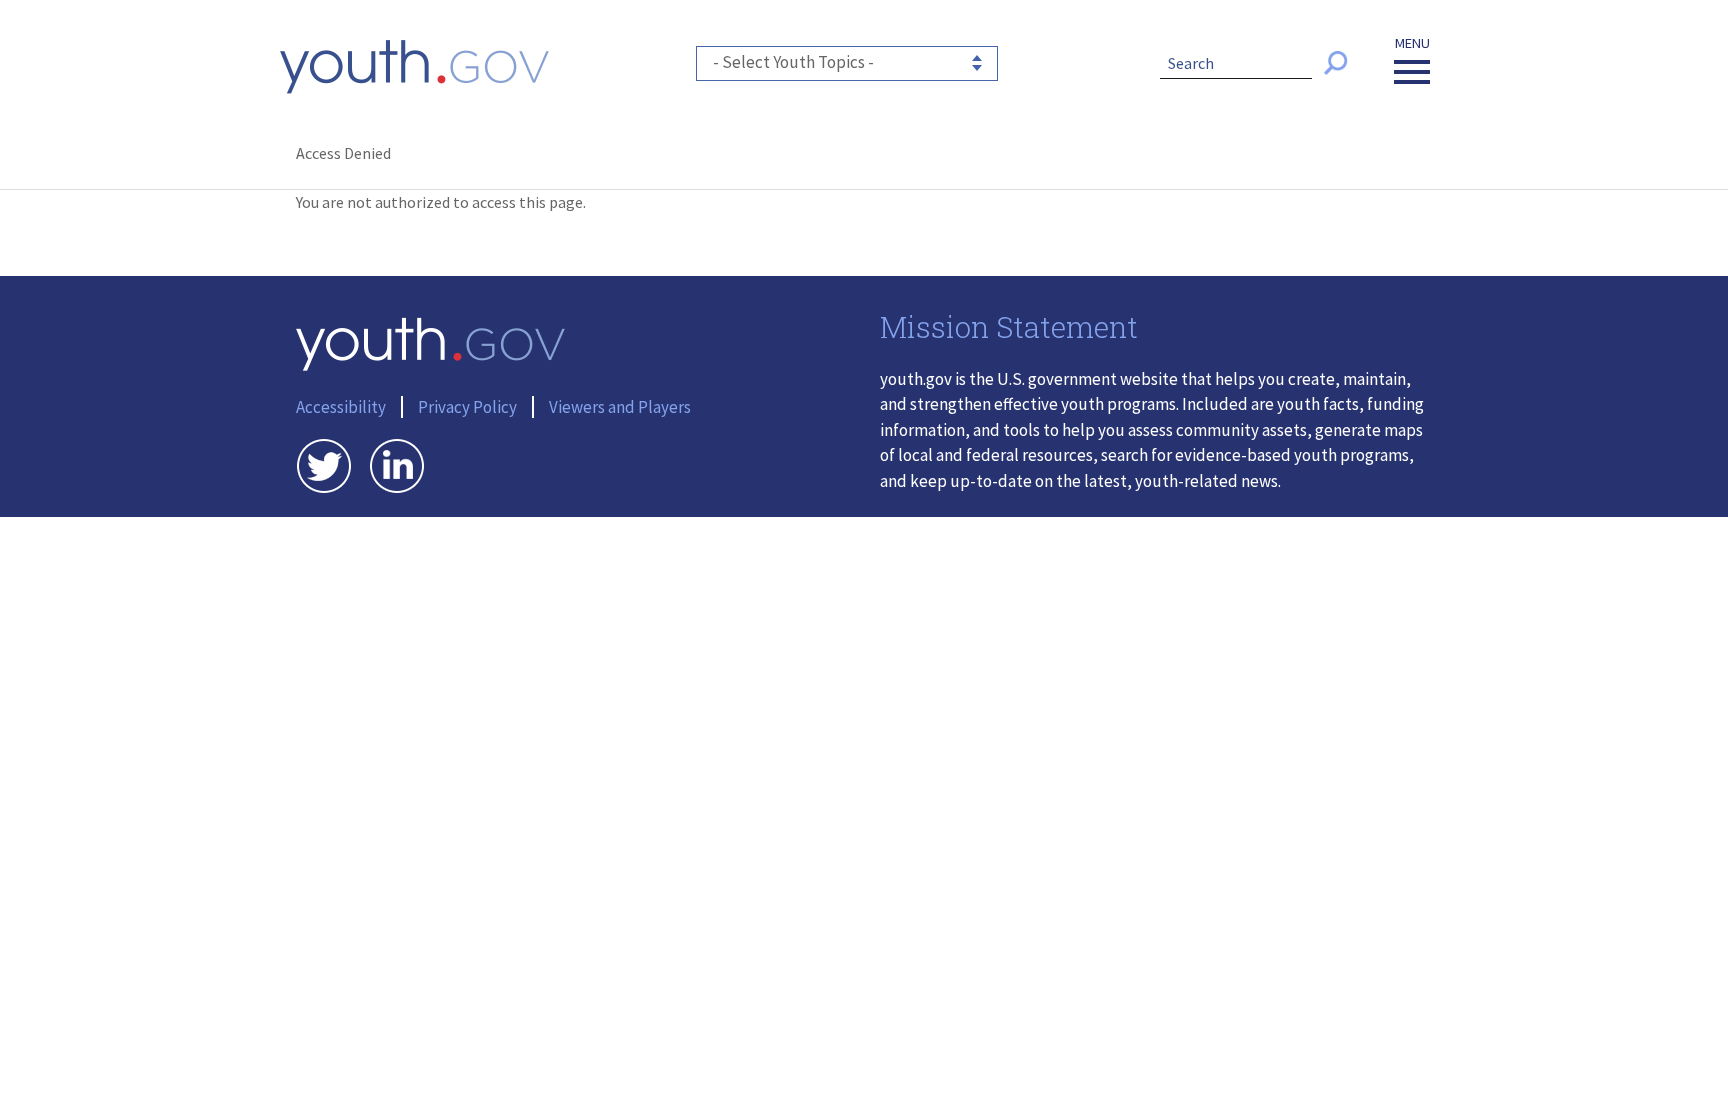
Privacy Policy (467, 407)
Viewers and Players (620, 407)
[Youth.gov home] (414, 67)
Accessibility (341, 407)
